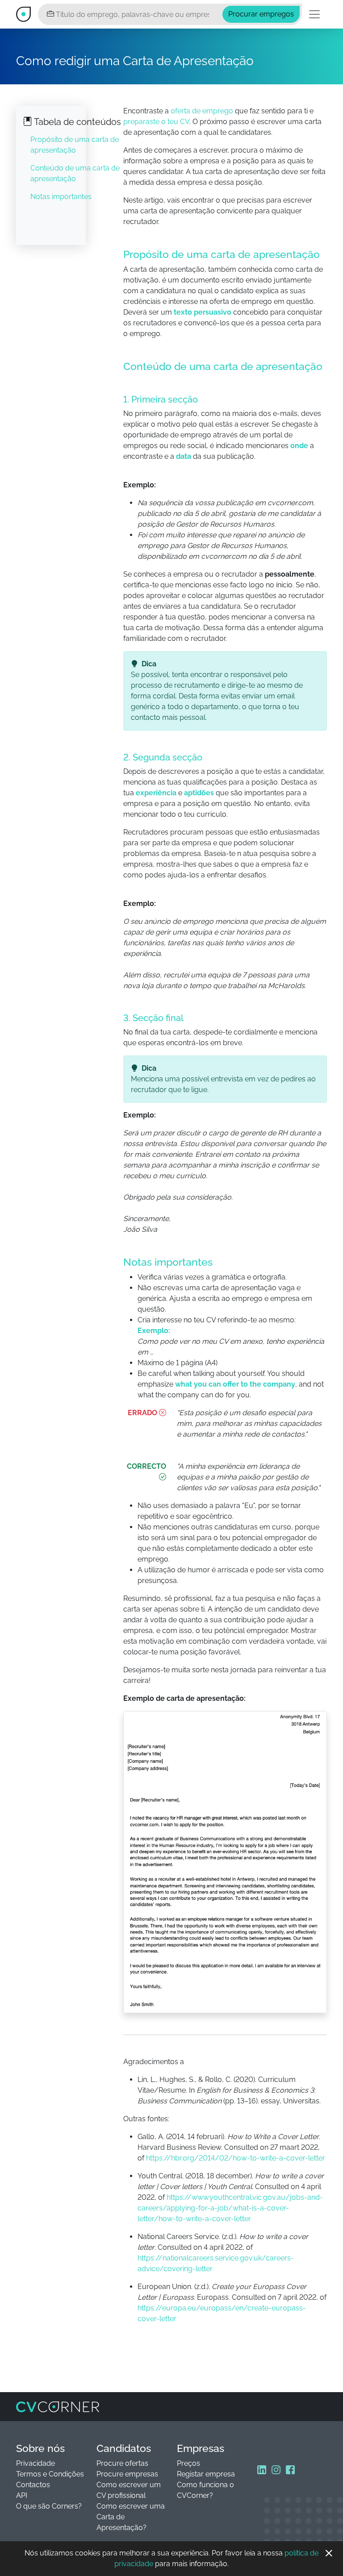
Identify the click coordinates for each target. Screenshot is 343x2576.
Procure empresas (127, 2474)
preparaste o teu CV (156, 122)
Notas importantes (61, 197)
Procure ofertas (122, 2463)
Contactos (33, 2485)
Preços (188, 2463)
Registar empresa (206, 2474)
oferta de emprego (202, 111)
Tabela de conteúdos (77, 122)
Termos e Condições (50, 2474)
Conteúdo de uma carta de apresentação (75, 173)
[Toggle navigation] (314, 14)
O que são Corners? (49, 2506)
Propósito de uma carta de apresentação (75, 145)
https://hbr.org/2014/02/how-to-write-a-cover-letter (236, 2158)
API (22, 2495)
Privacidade (36, 2463)
